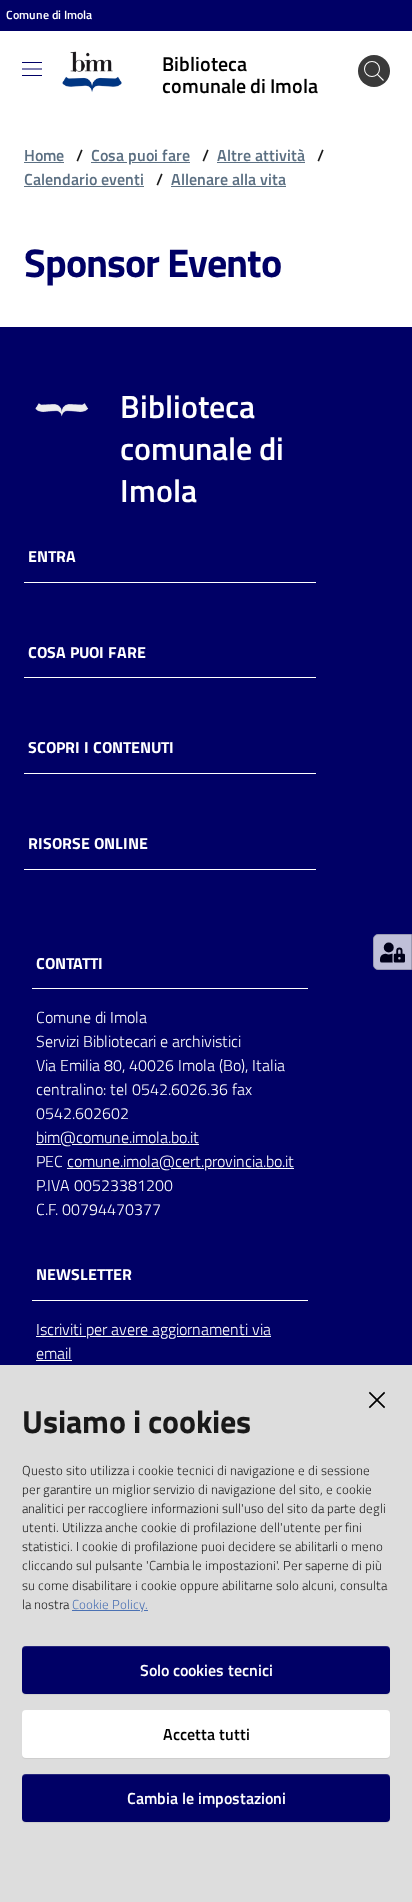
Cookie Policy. (110, 1604)
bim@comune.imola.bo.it (117, 1137)
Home (44, 155)
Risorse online (88, 843)
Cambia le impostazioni (206, 1798)
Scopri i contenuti (101, 747)
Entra (52, 556)
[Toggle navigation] (32, 69)
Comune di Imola (49, 15)
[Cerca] (374, 71)
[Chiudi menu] (340, 40)
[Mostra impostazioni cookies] (392, 952)
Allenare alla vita (228, 179)
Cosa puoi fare (140, 155)
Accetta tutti (206, 1734)
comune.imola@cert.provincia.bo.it (180, 1161)
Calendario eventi (84, 179)
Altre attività (261, 155)
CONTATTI (69, 963)
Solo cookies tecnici (206, 1670)
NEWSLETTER (84, 1274)
